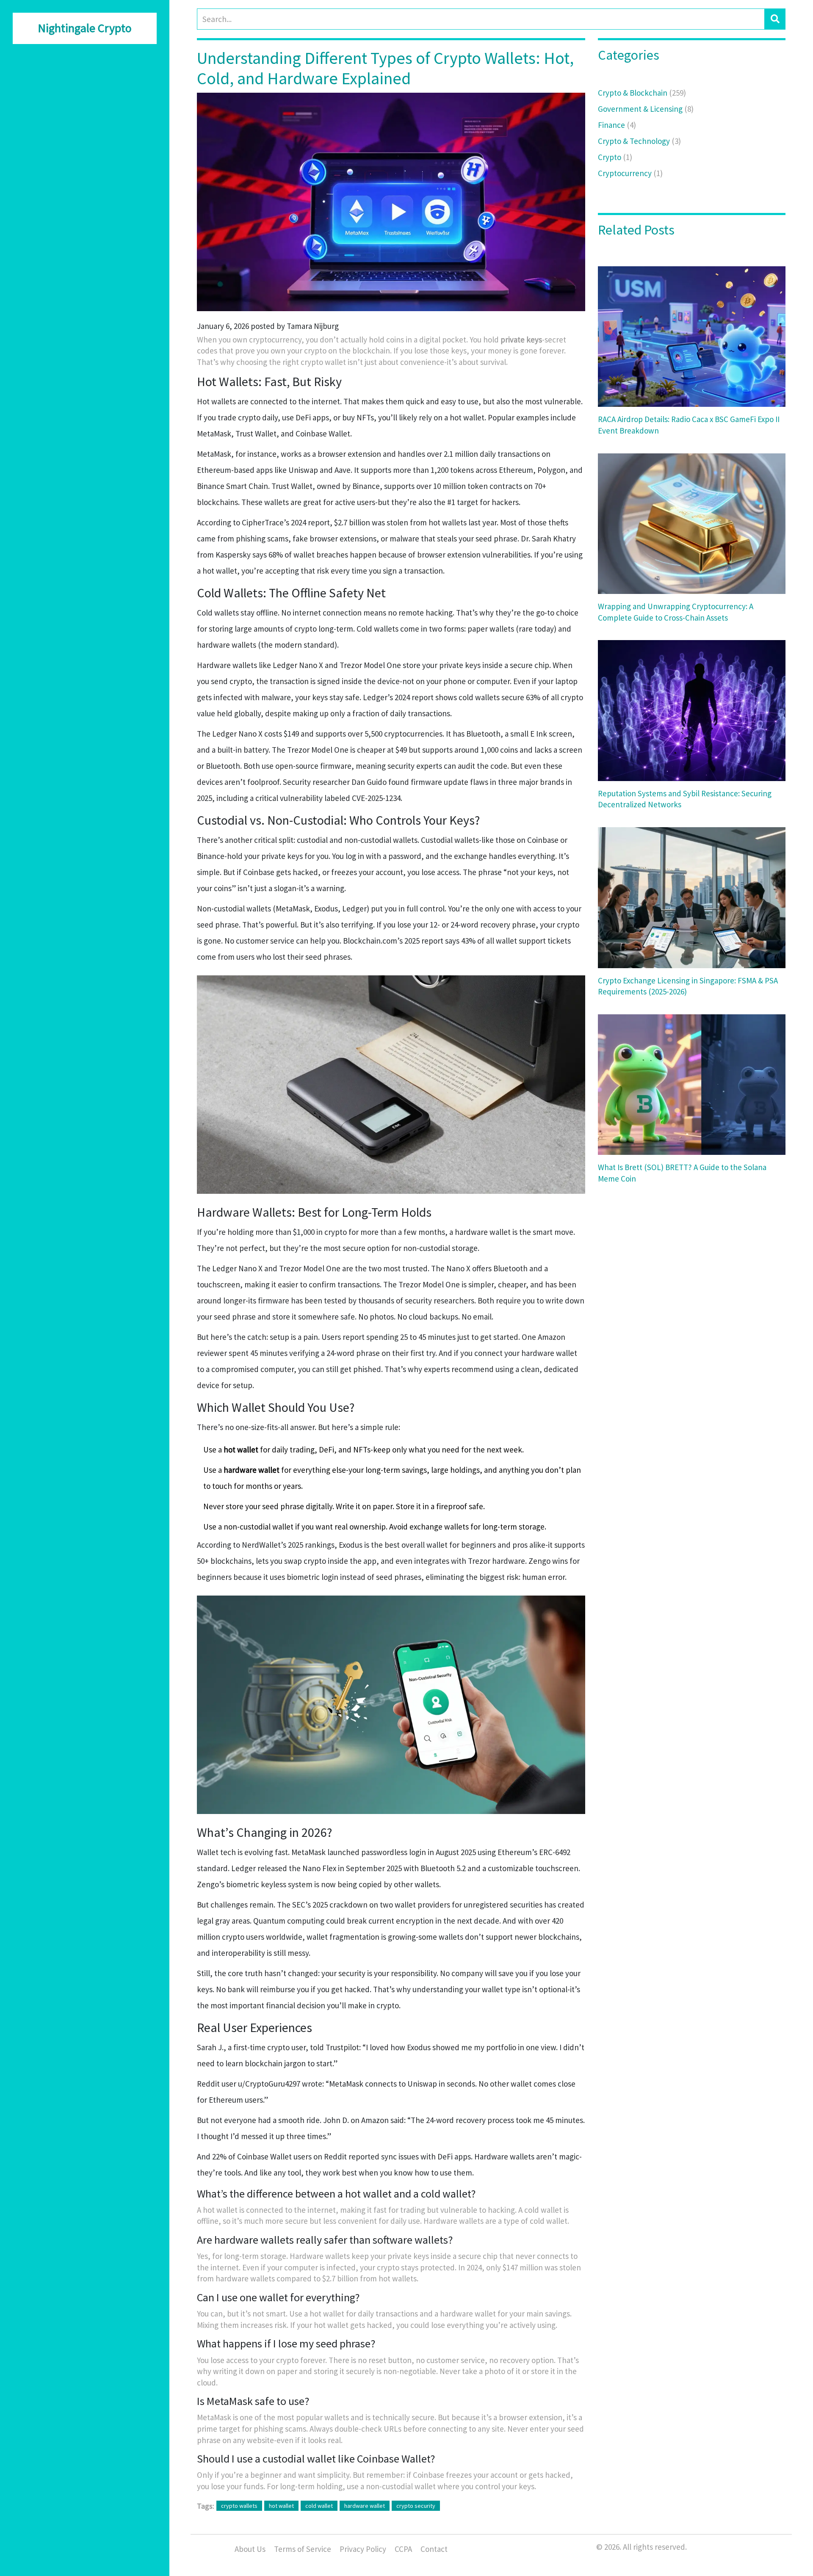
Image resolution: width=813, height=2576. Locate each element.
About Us (250, 2549)
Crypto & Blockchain (642, 93)
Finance (617, 125)
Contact (434, 2549)
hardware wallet (365, 2506)
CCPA (403, 2549)
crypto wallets (239, 2506)
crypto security (416, 2506)
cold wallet (319, 2506)
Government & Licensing (646, 109)
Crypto (615, 157)
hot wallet (281, 2506)
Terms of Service (303, 2549)
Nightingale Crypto (85, 28)
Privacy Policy (363, 2549)
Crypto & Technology (639, 141)
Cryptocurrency (630, 173)
